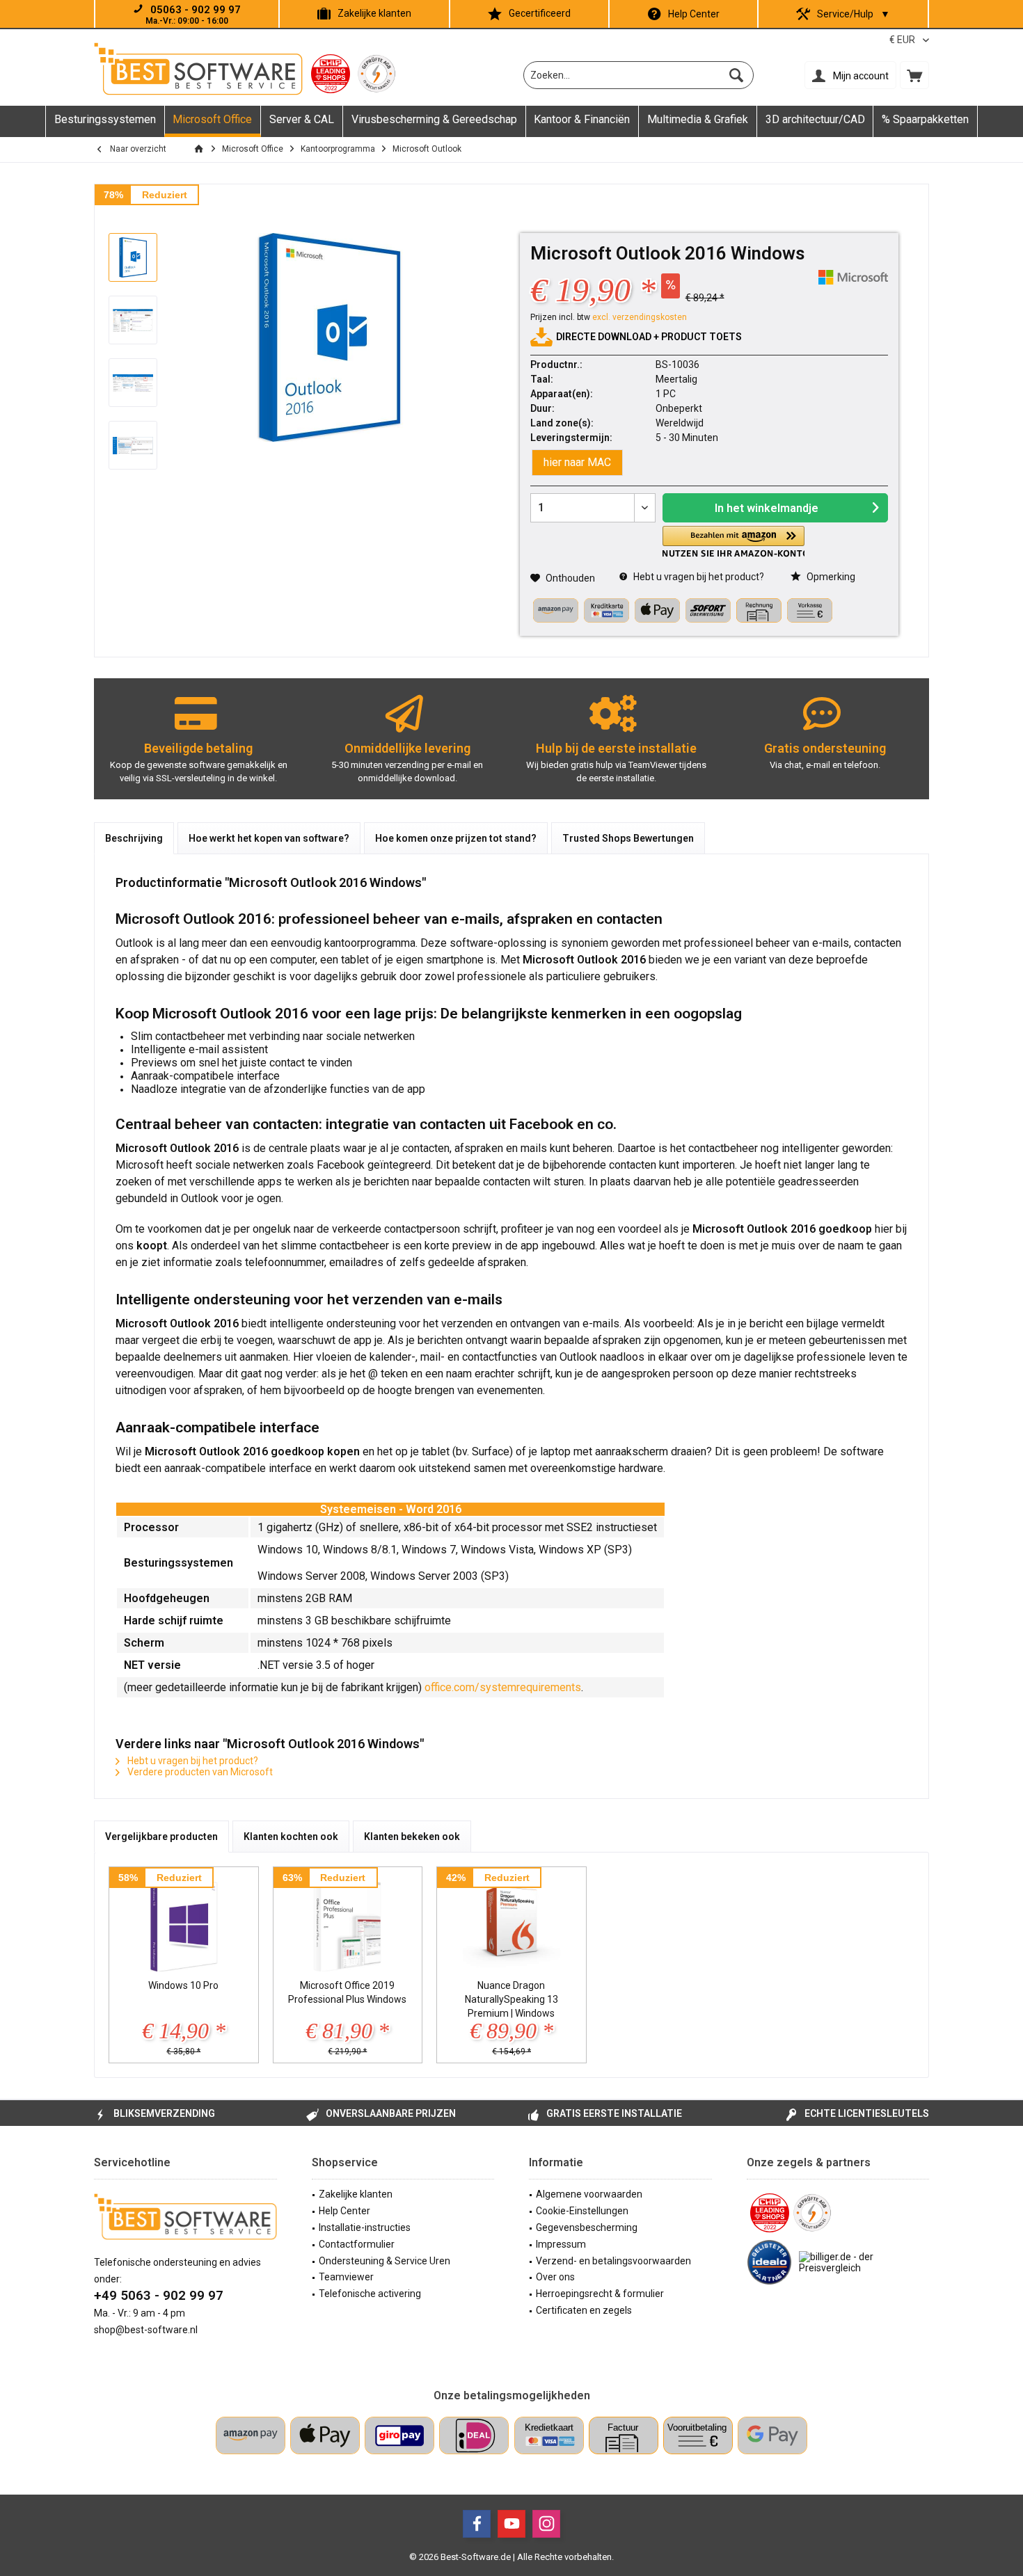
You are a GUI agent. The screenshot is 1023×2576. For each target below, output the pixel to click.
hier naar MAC (577, 462)
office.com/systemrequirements (503, 1687)
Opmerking (830, 577)
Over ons (555, 2277)
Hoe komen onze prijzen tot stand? (456, 838)
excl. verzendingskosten (640, 317)
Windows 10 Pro (183, 1985)
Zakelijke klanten (374, 13)
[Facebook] (477, 2524)
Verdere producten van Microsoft (199, 1772)
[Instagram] (546, 2524)
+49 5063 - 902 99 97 (159, 2295)
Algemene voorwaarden (589, 2194)
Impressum (561, 2244)
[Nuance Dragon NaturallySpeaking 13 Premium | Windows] (511, 1923)
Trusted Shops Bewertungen (628, 838)
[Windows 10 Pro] (184, 1923)
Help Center (694, 14)
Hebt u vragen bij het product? (698, 577)
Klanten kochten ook (291, 1837)
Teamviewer (346, 2277)
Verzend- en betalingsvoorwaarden (613, 2261)
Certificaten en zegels (584, 2310)
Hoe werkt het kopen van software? (269, 838)
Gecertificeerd (540, 13)
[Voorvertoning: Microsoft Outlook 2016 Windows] (133, 257)
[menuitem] (914, 75)
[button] (733, 542)
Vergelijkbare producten (161, 1837)
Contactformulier (357, 2244)
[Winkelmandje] (914, 75)
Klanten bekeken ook (412, 1837)
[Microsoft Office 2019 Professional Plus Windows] (348, 1923)
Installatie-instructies (365, 2227)
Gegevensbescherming (587, 2227)
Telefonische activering (370, 2294)
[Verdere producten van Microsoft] (853, 277)
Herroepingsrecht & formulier (600, 2294)
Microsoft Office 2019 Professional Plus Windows (347, 1992)
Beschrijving (134, 838)
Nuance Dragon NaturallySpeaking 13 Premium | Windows (511, 1999)
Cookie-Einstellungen (582, 2211)
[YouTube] (511, 2524)
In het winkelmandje (767, 508)
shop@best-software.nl (146, 2330)
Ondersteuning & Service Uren (384, 2261)
